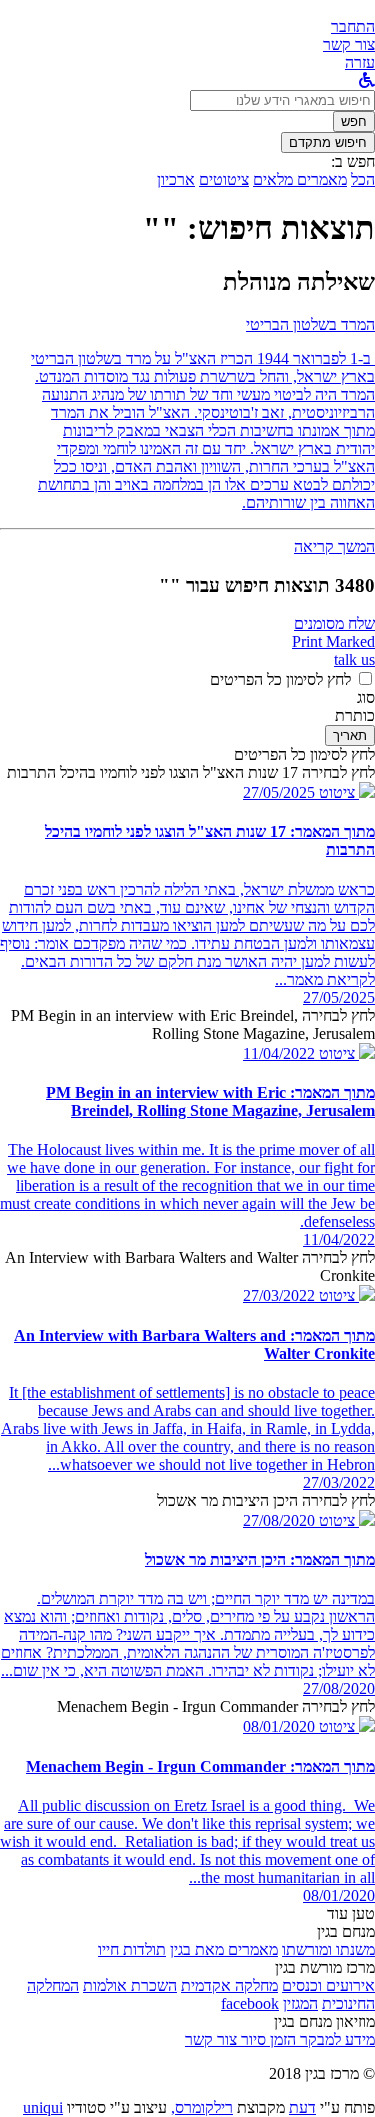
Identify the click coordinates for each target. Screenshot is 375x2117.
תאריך (350, 735)
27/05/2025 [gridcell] (339, 997)
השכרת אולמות (130, 1985)
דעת (302, 2107)
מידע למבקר (335, 2039)
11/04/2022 (279, 1053)
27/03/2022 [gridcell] (339, 1482)
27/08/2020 (279, 1520)
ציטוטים (224, 179)
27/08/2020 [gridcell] (339, 1688)
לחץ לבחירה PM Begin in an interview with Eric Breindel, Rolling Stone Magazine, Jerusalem (193, 1024)
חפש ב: (353, 161)
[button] (353, 26)
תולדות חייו (132, 1949)
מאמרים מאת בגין (224, 1949)
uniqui (43, 2107)
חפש (354, 121)
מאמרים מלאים (300, 179)
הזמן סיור (266, 2039)
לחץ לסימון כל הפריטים (280, 679)
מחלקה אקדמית (229, 1985)
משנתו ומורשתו (328, 1949)
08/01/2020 (279, 1726)
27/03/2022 (279, 1295)
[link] (349, 44)
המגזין (300, 2003)
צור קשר (211, 2039)
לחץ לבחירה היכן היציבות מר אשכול (266, 1500)
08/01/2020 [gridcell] (339, 1895)
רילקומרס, (202, 2107)
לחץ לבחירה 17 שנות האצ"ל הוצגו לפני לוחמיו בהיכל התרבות (191, 772)
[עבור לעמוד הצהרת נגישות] (367, 80)
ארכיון (176, 179)
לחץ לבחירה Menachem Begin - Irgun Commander (216, 1706)
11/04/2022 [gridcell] (339, 1239)
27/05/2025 (279, 792)
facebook (250, 2003)
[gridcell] (345, 792)
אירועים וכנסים (328, 1985)
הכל (363, 179)
